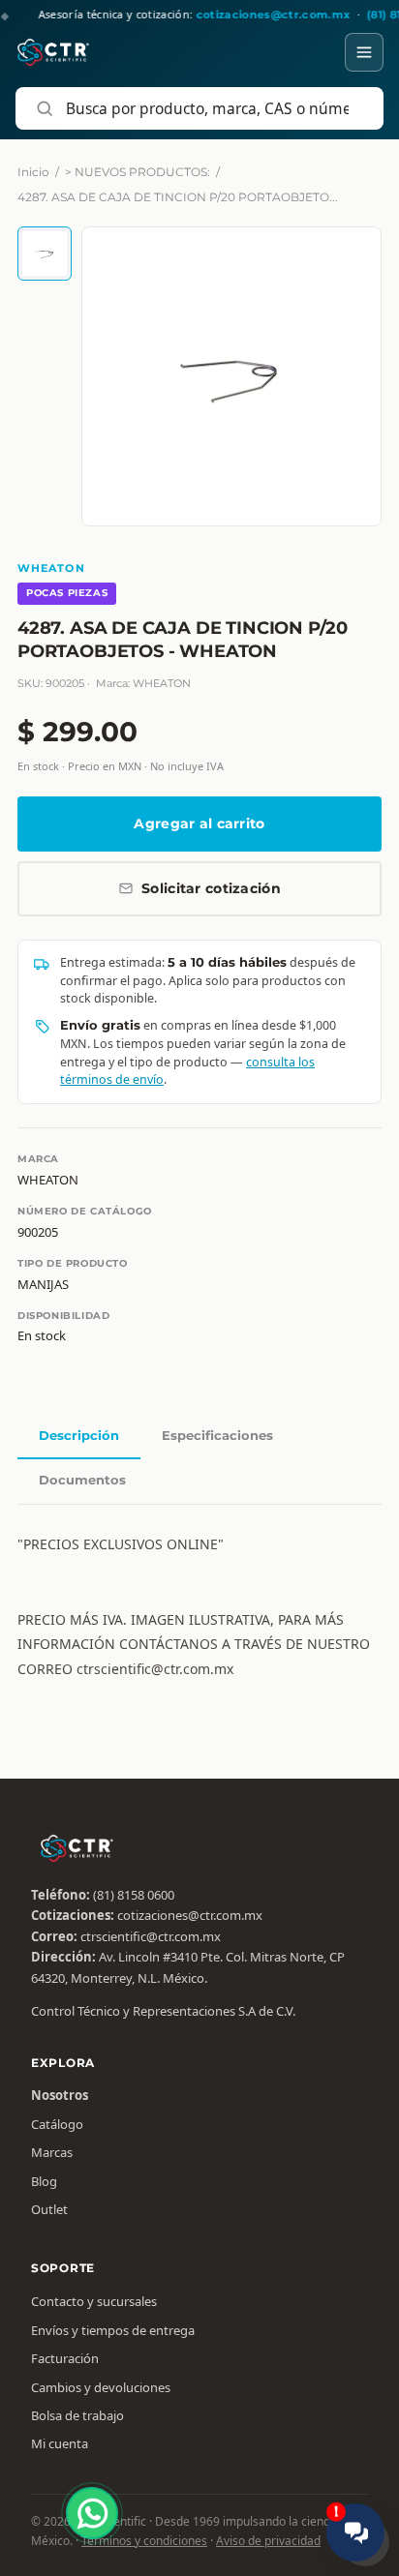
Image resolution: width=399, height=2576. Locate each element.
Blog (44, 2181)
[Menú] (364, 52)
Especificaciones (217, 1435)
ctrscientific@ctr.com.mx (151, 1936)
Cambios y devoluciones (101, 2387)
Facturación (65, 2358)
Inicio (33, 172)
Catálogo (57, 2124)
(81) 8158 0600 (134, 1895)
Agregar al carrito (199, 824)
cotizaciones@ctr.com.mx (190, 1915)
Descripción (79, 1435)
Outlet (49, 2209)
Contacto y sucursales (94, 2301)
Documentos (82, 1480)
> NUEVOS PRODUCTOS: (138, 172)
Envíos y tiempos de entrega (113, 2330)
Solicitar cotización (211, 888)
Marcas (52, 2152)
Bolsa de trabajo (77, 2415)
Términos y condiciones (144, 2541)
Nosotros (60, 2095)
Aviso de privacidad (268, 2541)
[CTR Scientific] (53, 52)
